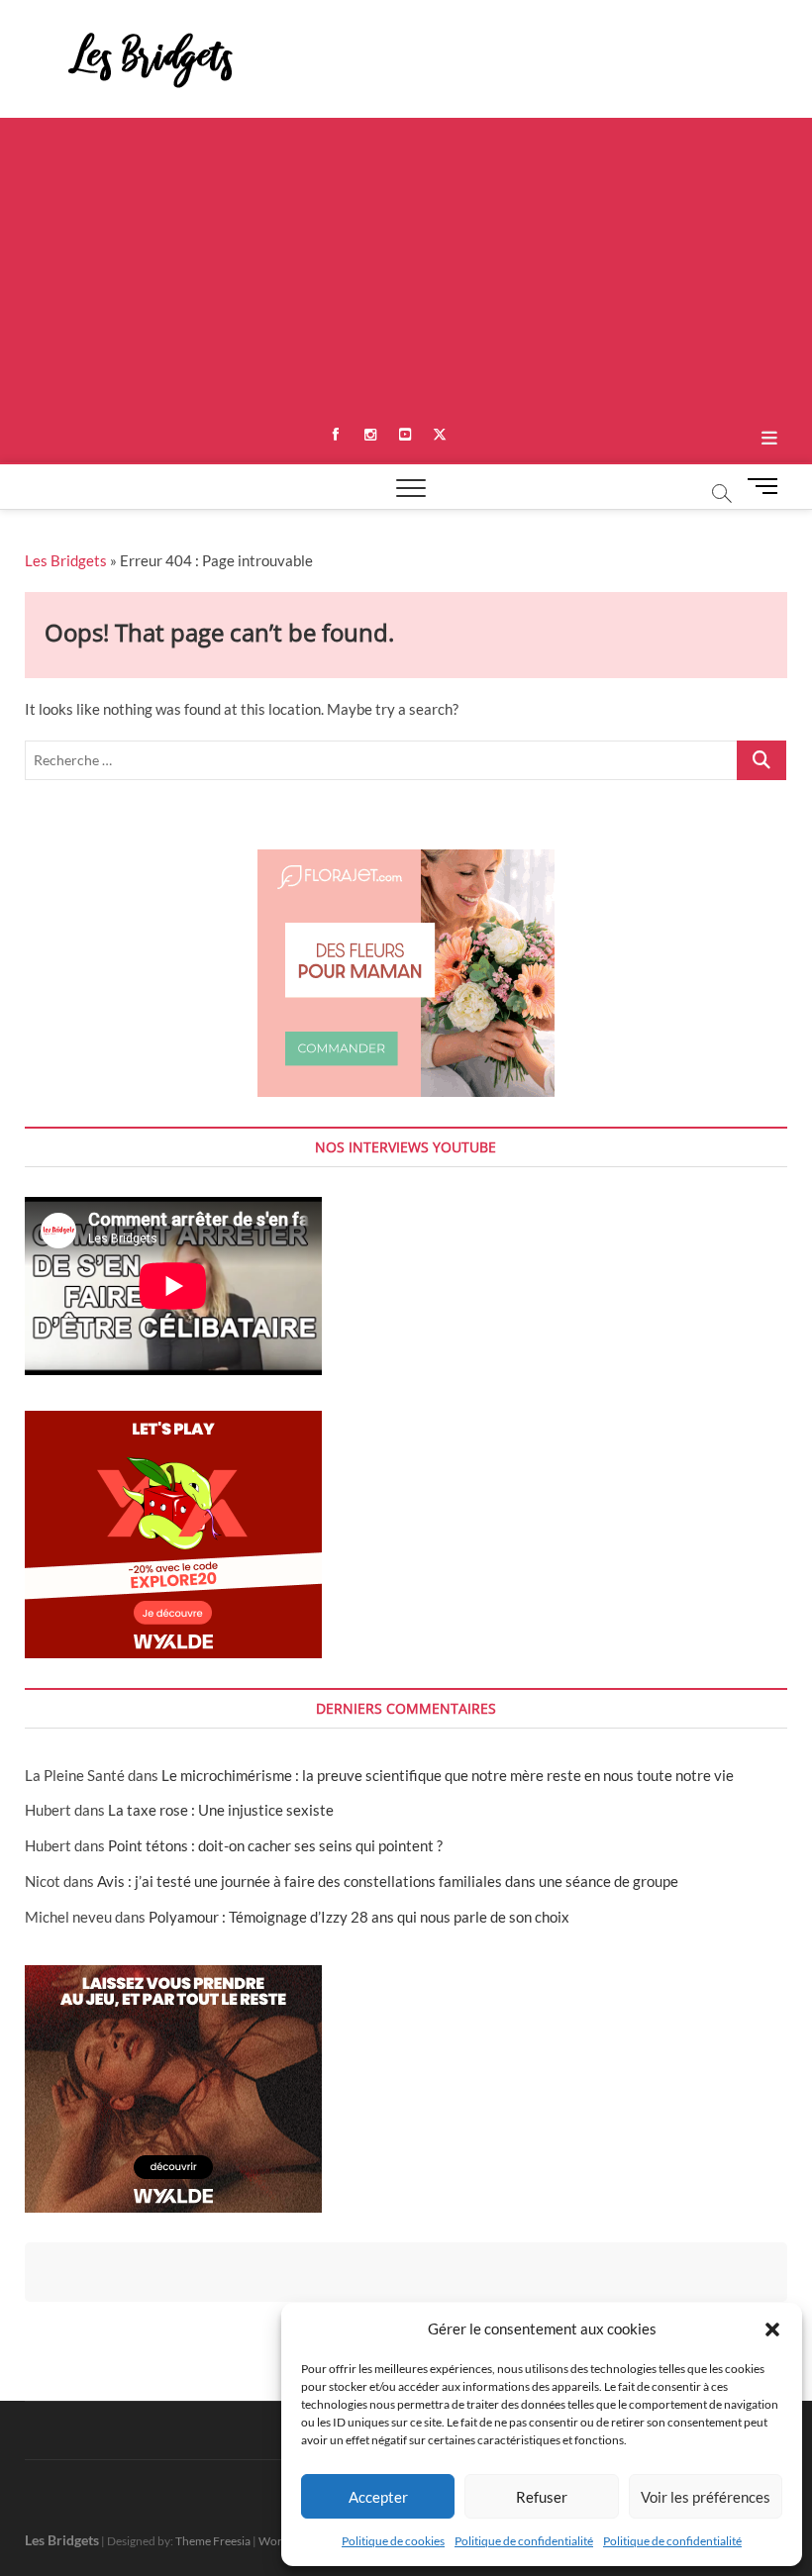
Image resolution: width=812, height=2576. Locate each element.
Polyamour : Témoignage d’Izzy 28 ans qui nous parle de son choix (359, 1917)
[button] (772, 2329)
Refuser (542, 2497)
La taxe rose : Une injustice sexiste (221, 1810)
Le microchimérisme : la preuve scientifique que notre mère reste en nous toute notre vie (448, 1775)
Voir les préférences (706, 2497)
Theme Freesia (213, 2541)
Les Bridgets (66, 560)
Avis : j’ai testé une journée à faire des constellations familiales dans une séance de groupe (388, 1881)
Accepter (378, 2497)
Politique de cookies (393, 2541)
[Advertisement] (406, 266)
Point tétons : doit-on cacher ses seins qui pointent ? (275, 1845)
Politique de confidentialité (524, 2541)
